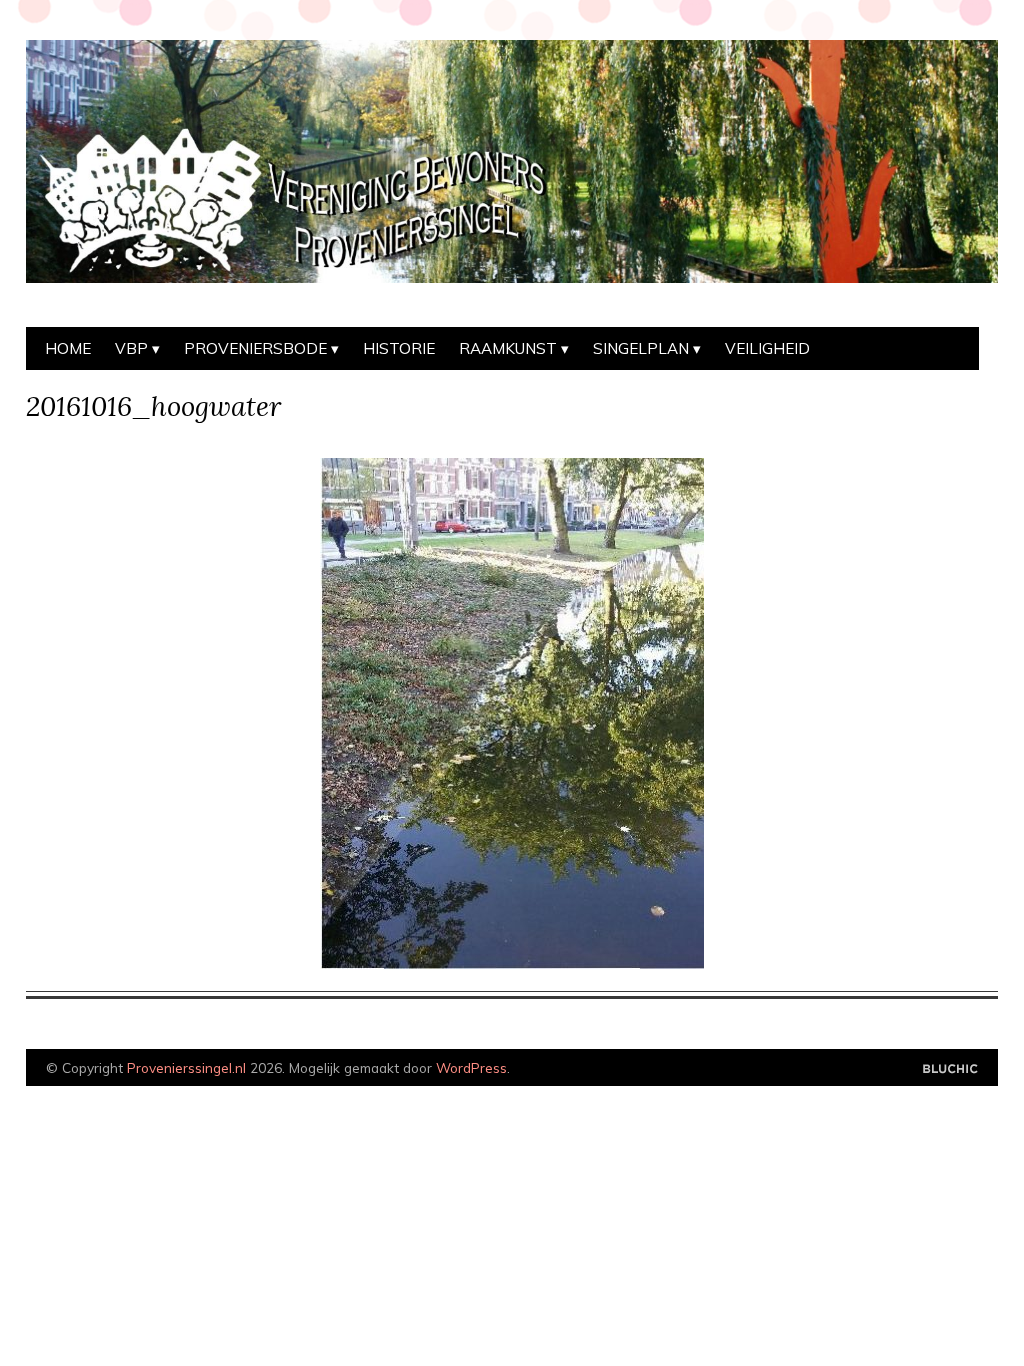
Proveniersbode (255, 348)
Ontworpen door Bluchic (950, 1069)
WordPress (471, 1067)
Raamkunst (508, 348)
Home (68, 348)
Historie (399, 348)
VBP (131, 348)
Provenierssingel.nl (186, 1067)
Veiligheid (767, 348)
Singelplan (641, 348)
